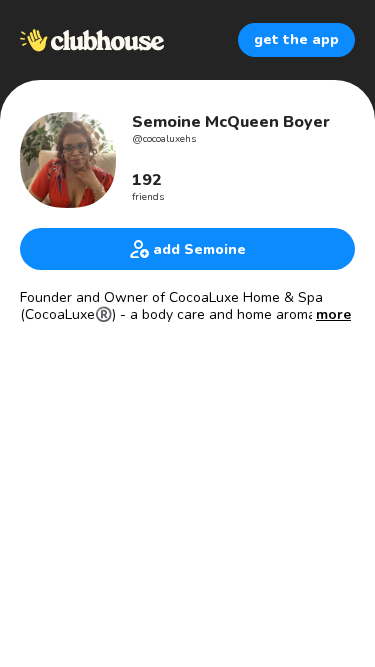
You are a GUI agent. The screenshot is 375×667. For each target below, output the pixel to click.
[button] (333, 315)
